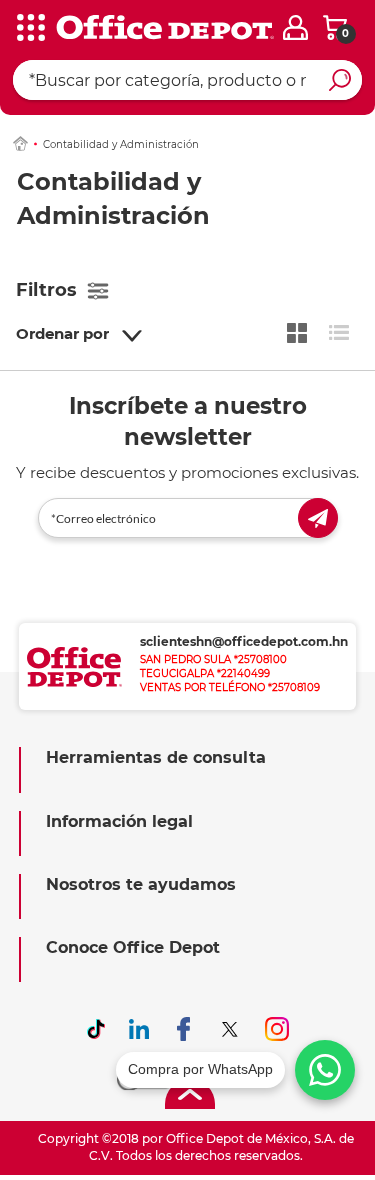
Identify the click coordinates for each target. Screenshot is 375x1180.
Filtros (46, 290)
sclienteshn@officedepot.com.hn (244, 641)
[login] (295, 27)
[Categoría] (30, 29)
